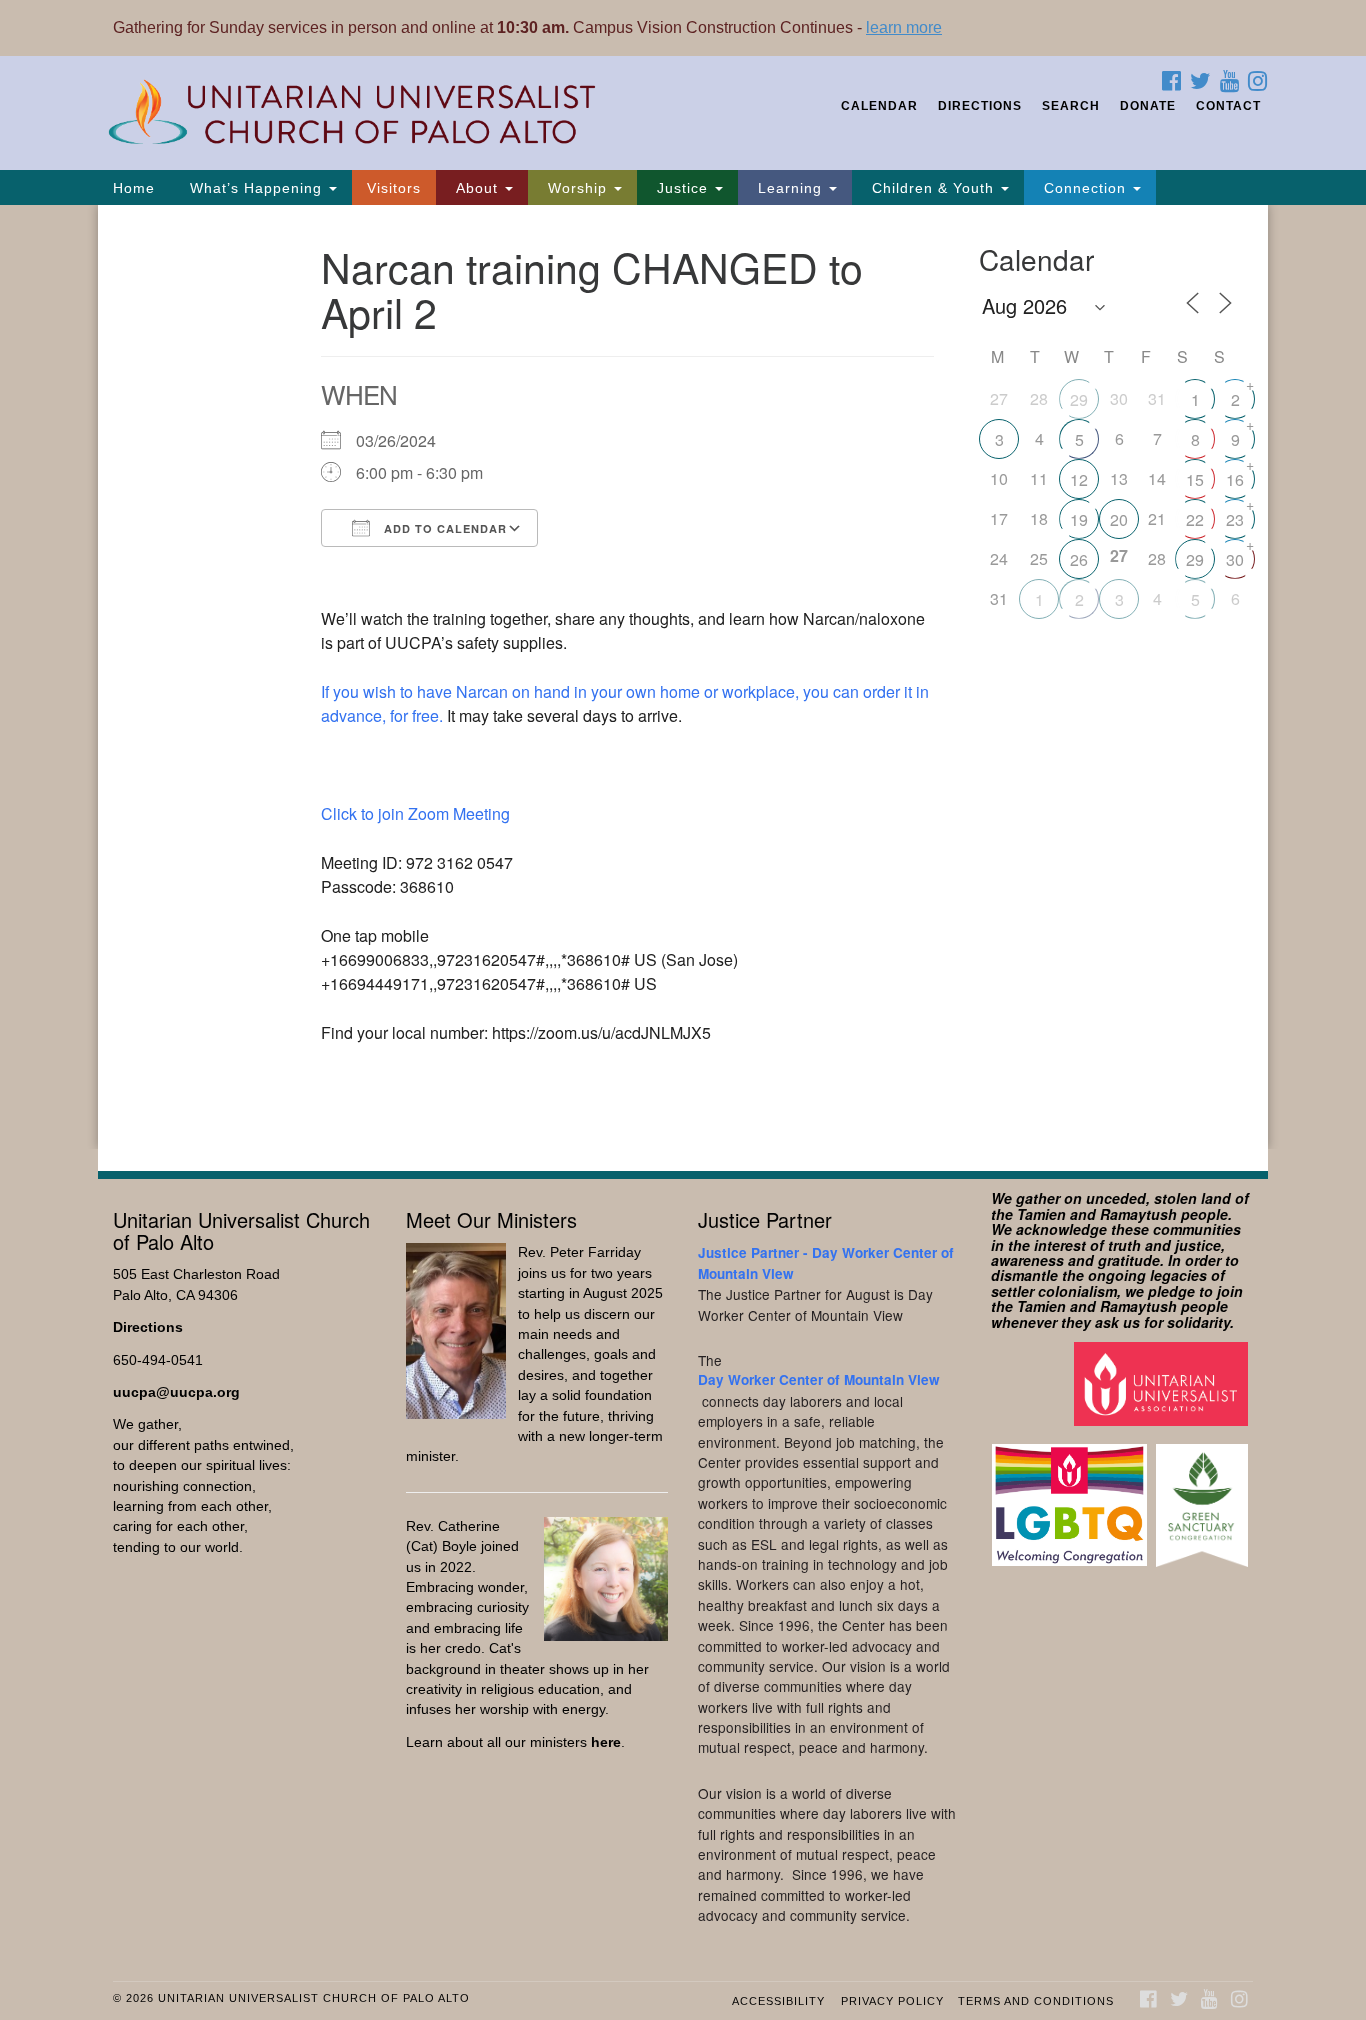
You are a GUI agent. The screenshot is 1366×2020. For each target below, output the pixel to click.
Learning (790, 188)
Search (1071, 106)
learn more (904, 27)
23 (1235, 519)
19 (1079, 519)
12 (1079, 479)
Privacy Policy (892, 2001)
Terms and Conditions (1036, 2001)
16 (1235, 479)
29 (1079, 399)
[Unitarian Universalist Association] (1163, 1383)
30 (1235, 559)
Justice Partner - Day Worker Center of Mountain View (826, 1262)
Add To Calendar (443, 528)
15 (1195, 479)
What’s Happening (256, 188)
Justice (682, 188)
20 (1119, 519)
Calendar (879, 106)
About (477, 188)
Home (134, 188)
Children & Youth (933, 188)
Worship (577, 188)
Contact (1228, 106)
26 (1079, 559)
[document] (683, 677)
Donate (1148, 106)
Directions (980, 106)
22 (1195, 519)
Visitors (394, 188)
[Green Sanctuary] (1204, 1495)
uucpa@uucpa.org (176, 1392)
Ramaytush (1138, 1214)
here (606, 1742)
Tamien (1041, 1214)
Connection (1085, 188)
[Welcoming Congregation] (1072, 1495)
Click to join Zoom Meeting (415, 813)
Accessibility (778, 2001)
